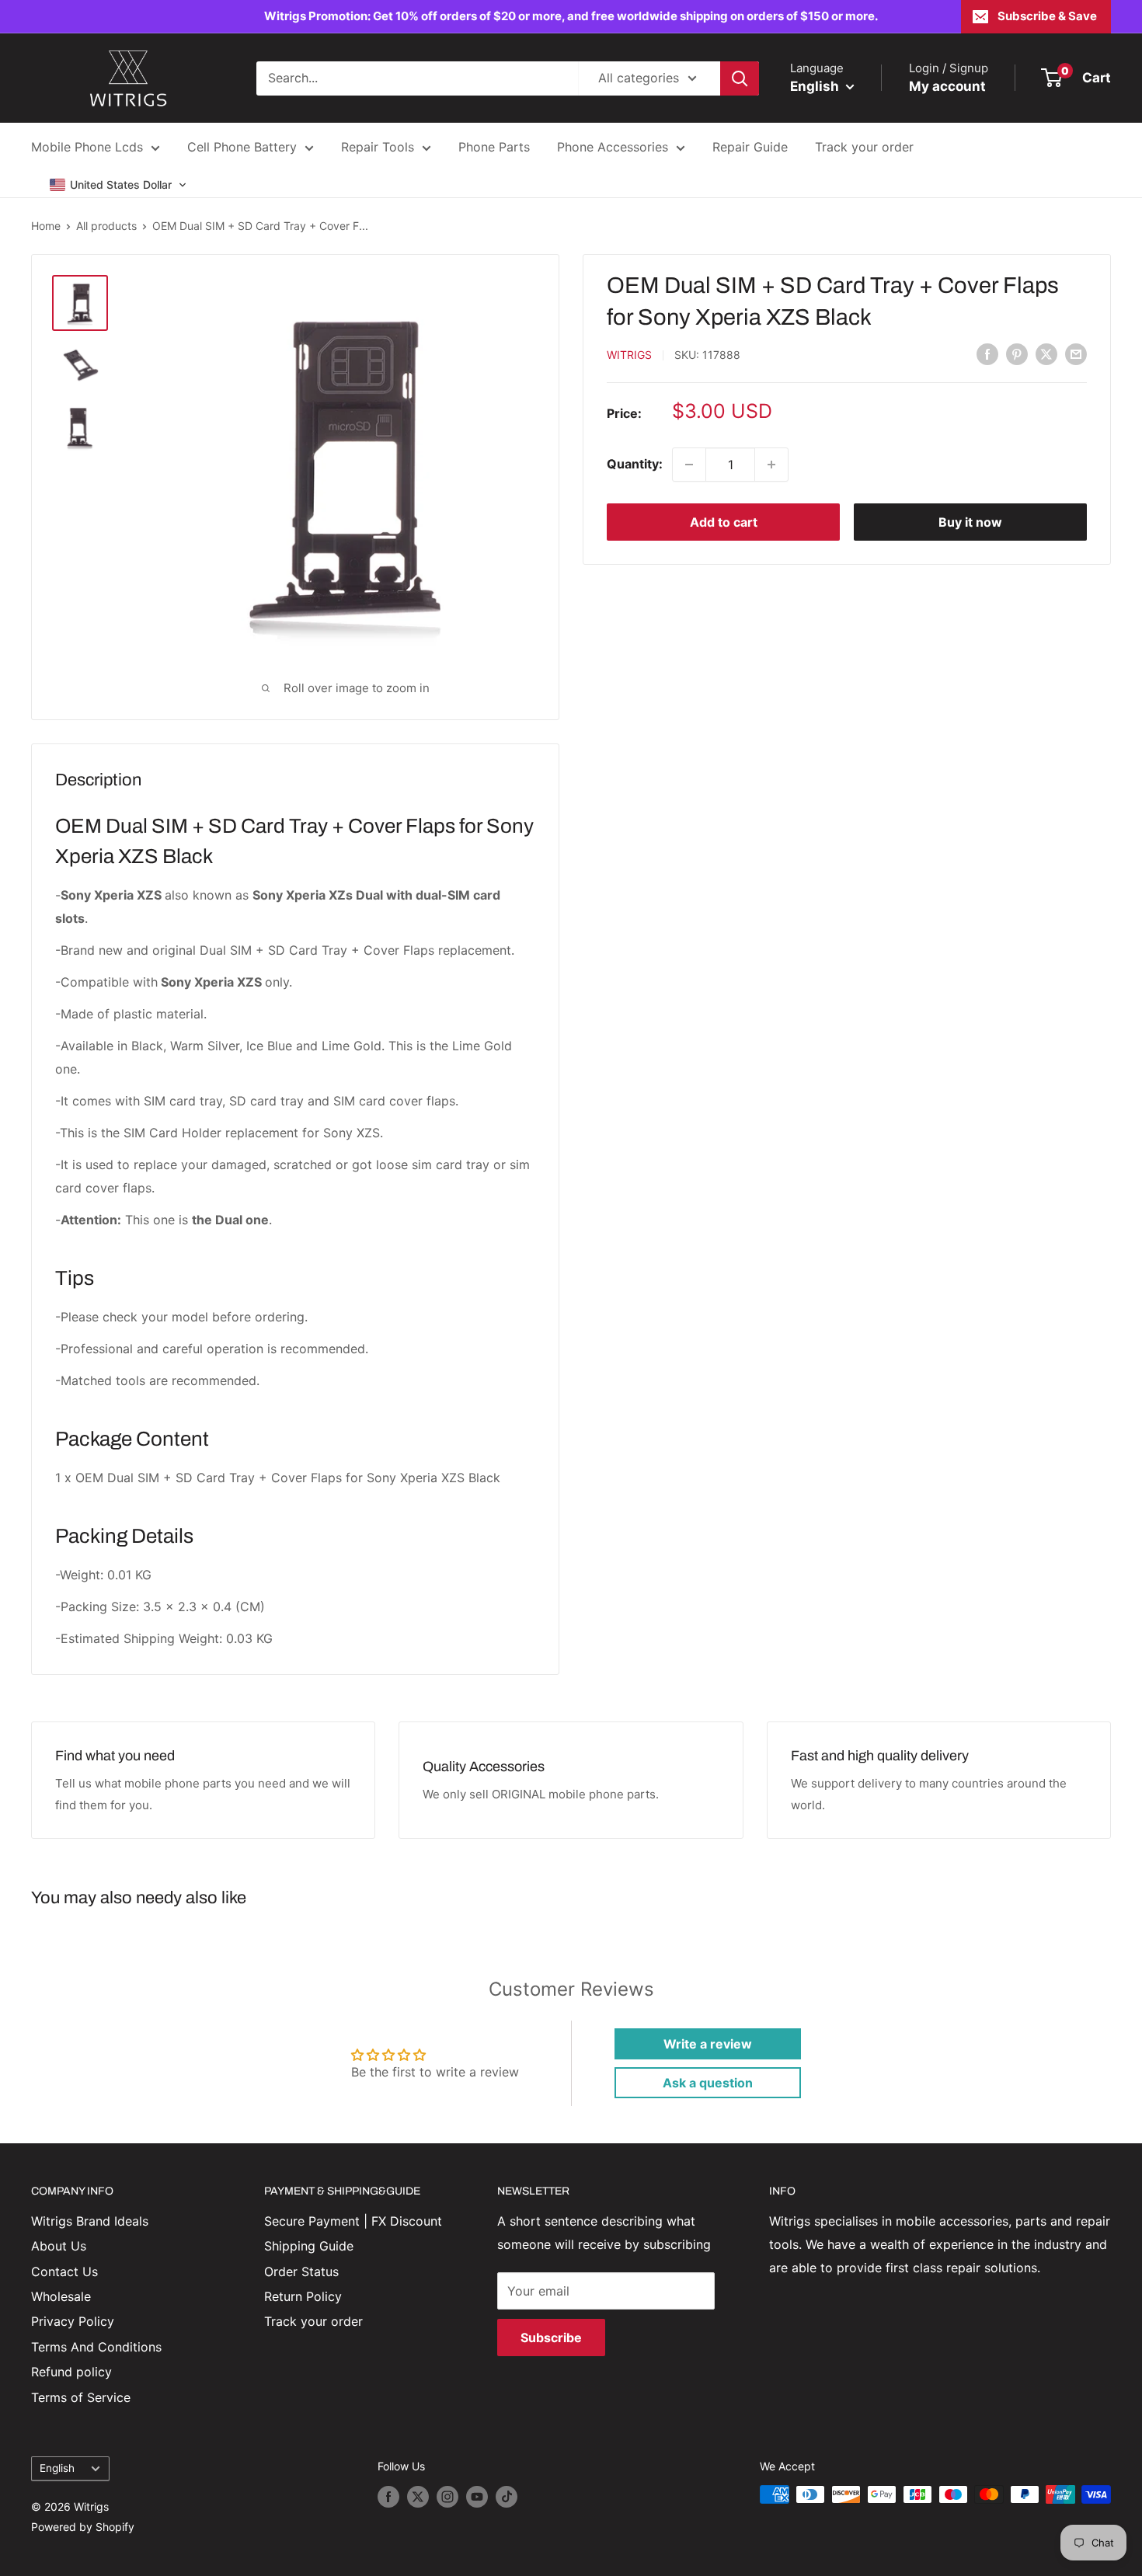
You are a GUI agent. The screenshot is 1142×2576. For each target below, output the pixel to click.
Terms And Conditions (96, 2347)
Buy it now (970, 522)
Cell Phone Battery (242, 147)
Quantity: (635, 464)
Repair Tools (378, 147)
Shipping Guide (309, 2246)
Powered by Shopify (83, 2527)
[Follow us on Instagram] (447, 2496)
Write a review (708, 2044)
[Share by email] (1076, 353)
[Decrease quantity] (689, 465)
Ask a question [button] (708, 2083)
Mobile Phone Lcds (87, 147)
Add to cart (724, 522)
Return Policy (303, 2296)
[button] (118, 185)
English (57, 2468)
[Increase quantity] (771, 465)
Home (46, 226)
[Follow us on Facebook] (388, 2496)
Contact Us (64, 2271)
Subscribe (551, 2338)
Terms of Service (81, 2397)
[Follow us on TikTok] (507, 2496)
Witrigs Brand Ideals (90, 2221)
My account (947, 86)
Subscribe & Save (1047, 16)
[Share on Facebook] (987, 353)
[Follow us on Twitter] (418, 2496)
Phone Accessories (613, 147)
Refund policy (71, 2372)
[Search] (740, 78)
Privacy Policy (73, 2321)
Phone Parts (494, 147)
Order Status (301, 2271)
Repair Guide (750, 147)
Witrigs (629, 355)
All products (106, 226)
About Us (59, 2246)
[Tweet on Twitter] (1046, 353)
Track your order (864, 147)
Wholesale (61, 2296)
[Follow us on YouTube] (477, 2496)
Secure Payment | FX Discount (353, 2221)
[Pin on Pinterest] (1017, 353)
